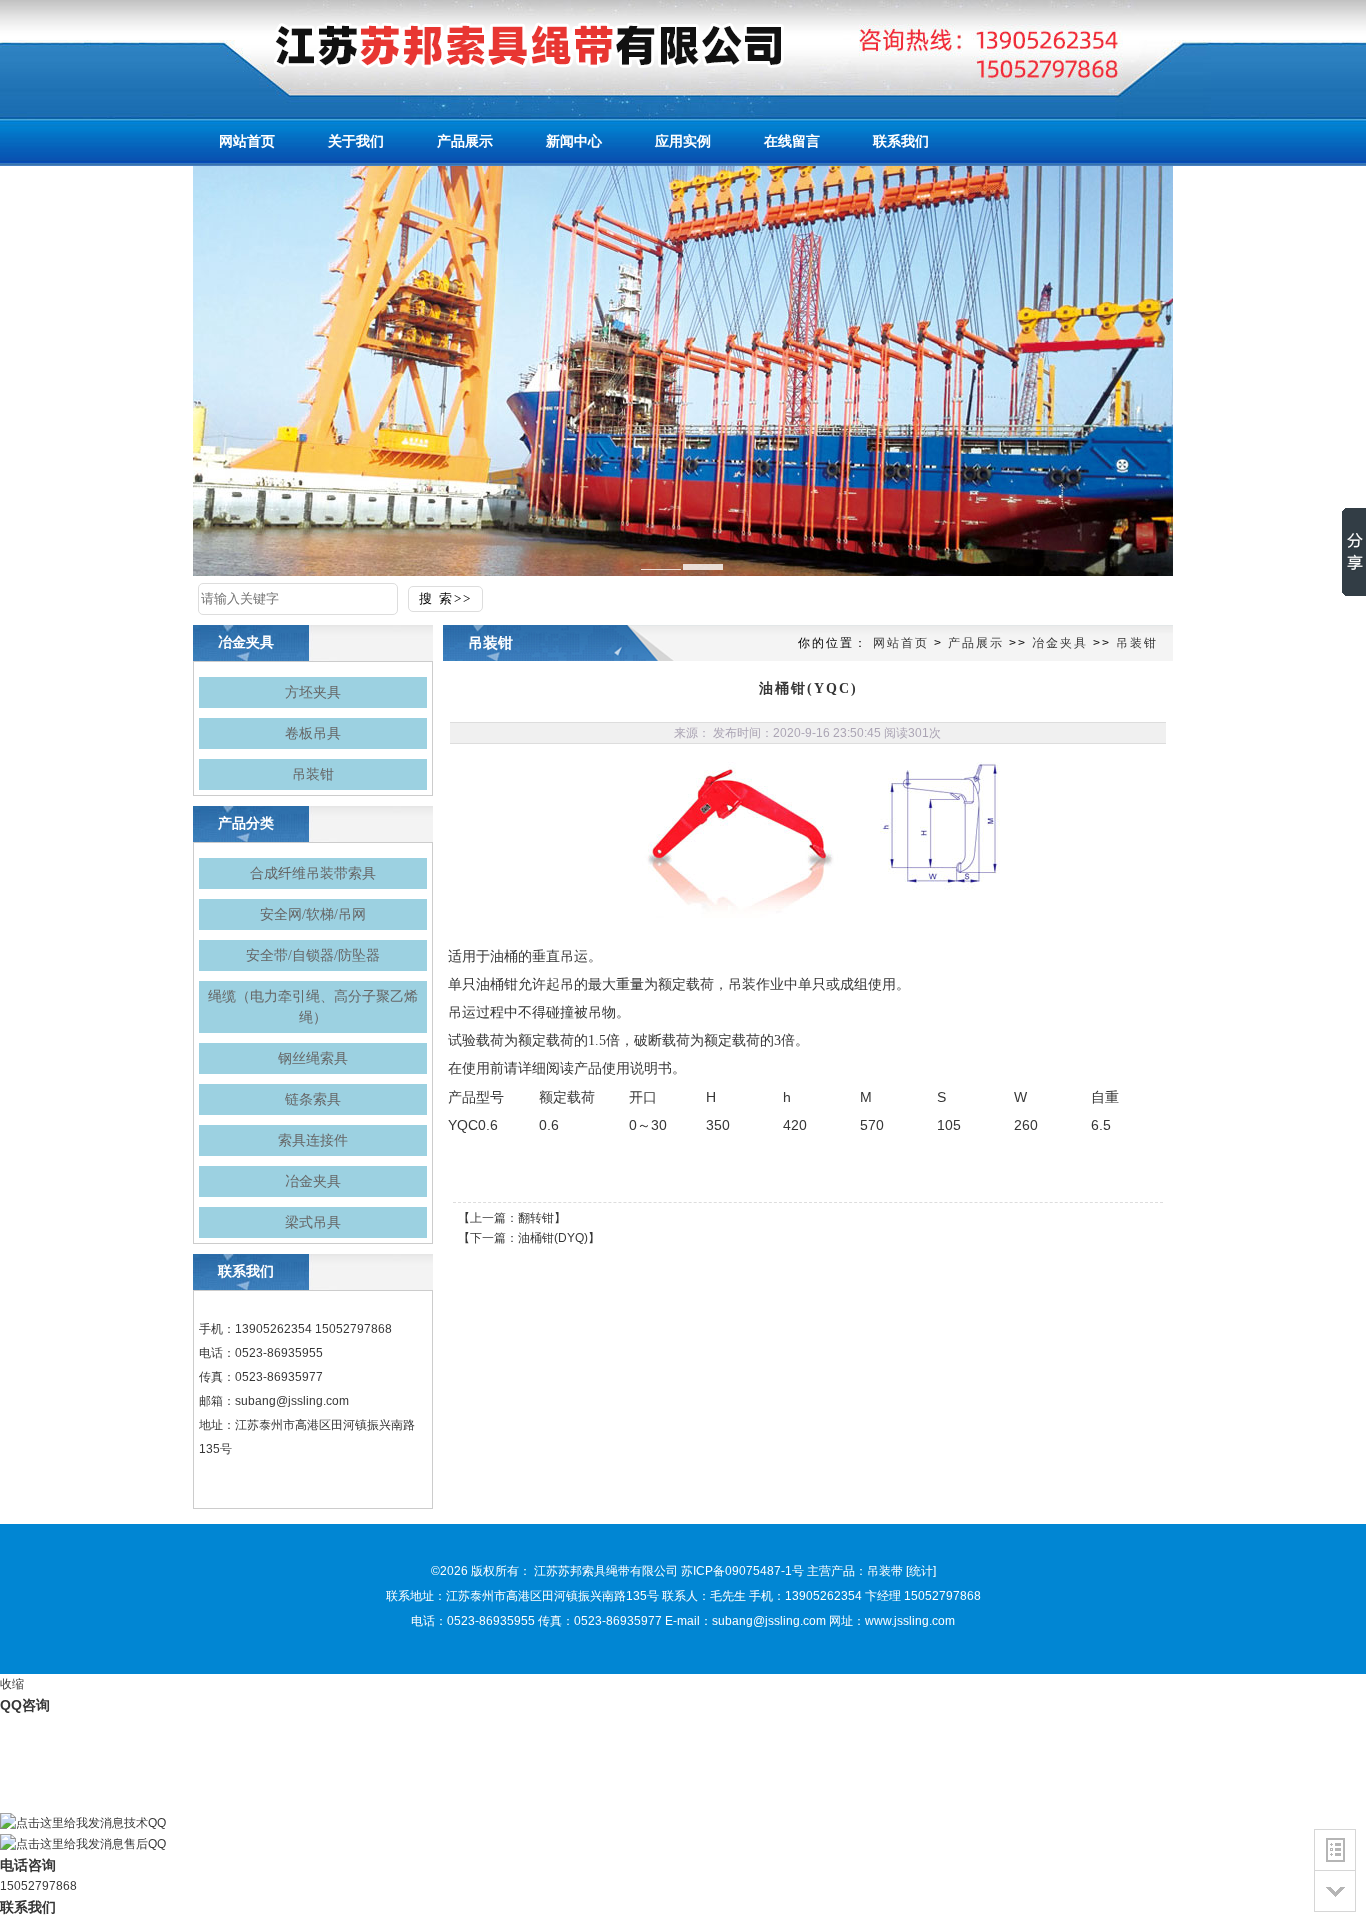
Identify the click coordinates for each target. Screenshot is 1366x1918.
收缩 (12, 1684)
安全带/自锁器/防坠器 (313, 955)
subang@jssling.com (292, 1401)
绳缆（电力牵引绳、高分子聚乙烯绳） (313, 1007)
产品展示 (976, 643)
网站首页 (901, 643)
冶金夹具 (313, 1181)
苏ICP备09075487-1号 (742, 1571)
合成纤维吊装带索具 (313, 873)
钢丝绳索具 (313, 1058)
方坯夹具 (313, 692)
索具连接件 (313, 1140)
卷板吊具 (313, 733)
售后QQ (145, 1844)
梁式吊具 (313, 1222)
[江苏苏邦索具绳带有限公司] (493, 45)
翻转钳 (536, 1218)
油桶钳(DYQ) (553, 1238)
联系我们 (28, 1907)
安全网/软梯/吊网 (313, 914)
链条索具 (313, 1099)
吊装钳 (313, 774)
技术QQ (145, 1823)
